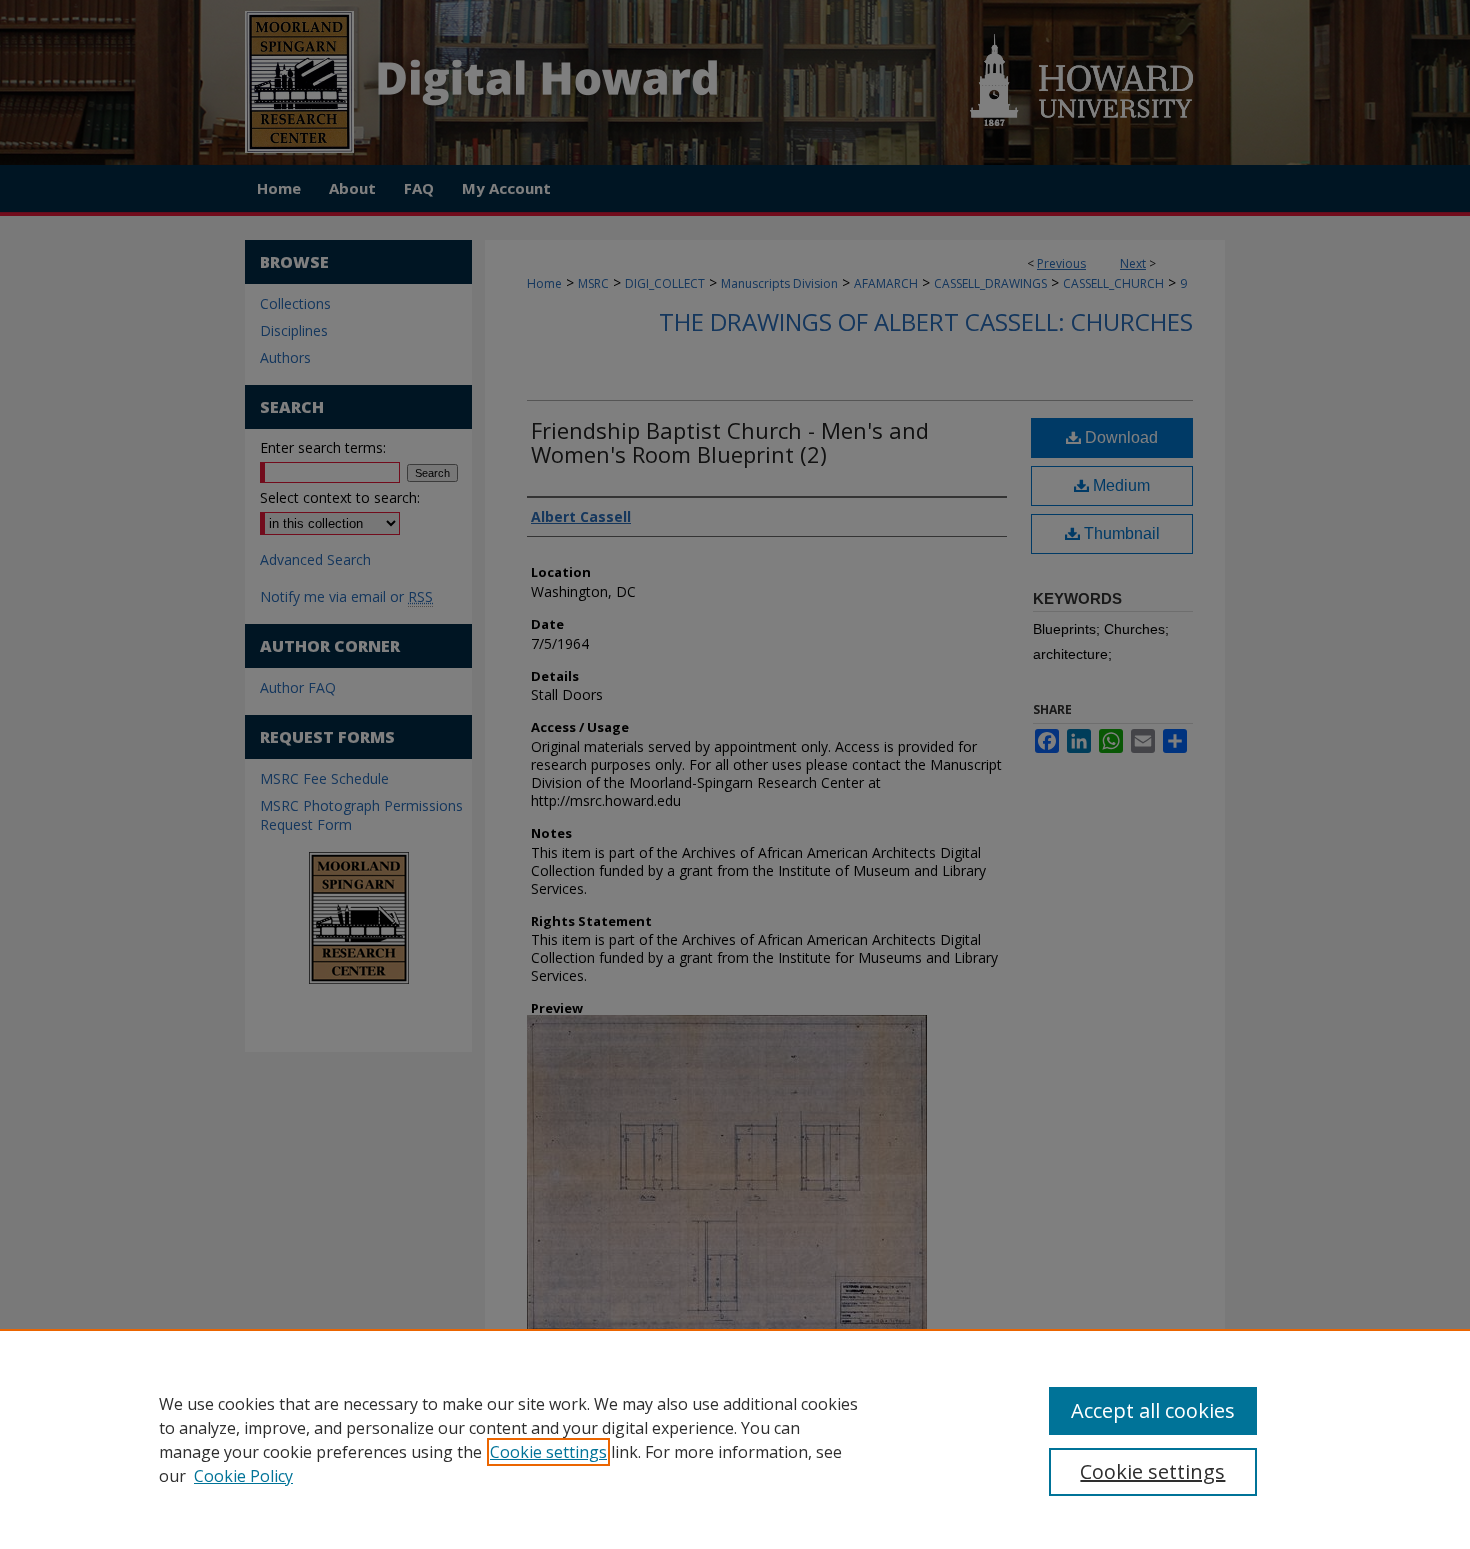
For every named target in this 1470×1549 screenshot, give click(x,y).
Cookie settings (548, 1452)
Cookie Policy (243, 1476)
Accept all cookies (1153, 1410)
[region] (735, 1439)
